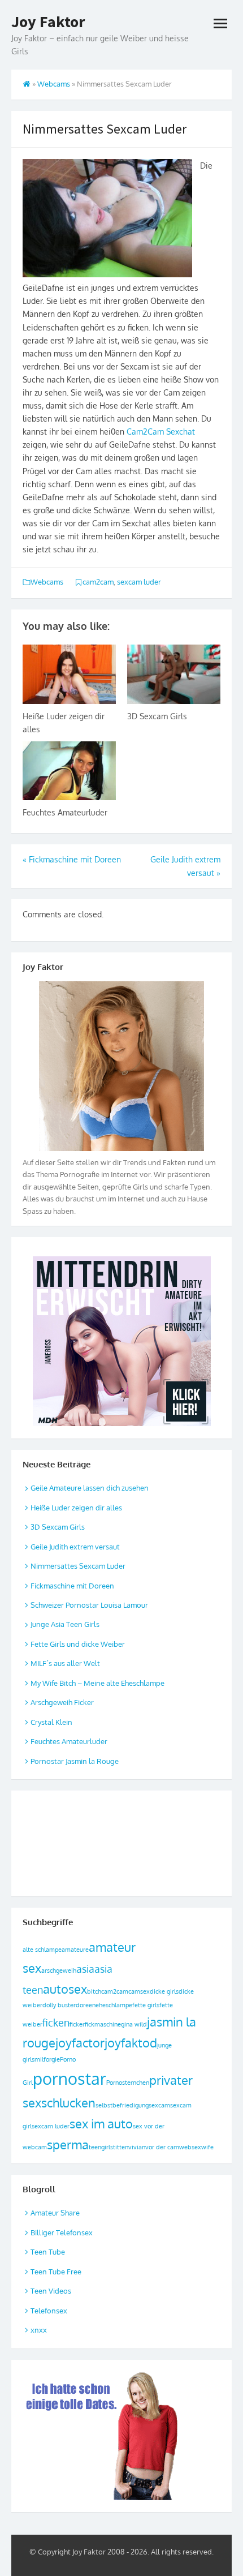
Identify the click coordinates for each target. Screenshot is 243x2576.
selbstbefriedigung (122, 2105)
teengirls (101, 2147)
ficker (77, 2024)
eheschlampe (114, 2005)
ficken (56, 2023)
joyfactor (80, 2042)
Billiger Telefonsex (62, 2232)
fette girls (146, 2005)
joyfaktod (131, 2042)
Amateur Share (55, 2213)
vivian (137, 2147)
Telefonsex (49, 2311)
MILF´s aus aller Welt (65, 1663)
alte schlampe (42, 1950)
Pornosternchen (128, 2083)
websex (190, 2147)
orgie (53, 2059)
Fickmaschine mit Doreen (72, 1586)
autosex (65, 1989)
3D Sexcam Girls (157, 716)
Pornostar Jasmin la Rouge (75, 1761)
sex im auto (101, 2123)
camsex (139, 1991)
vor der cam (162, 2147)
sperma (68, 2144)
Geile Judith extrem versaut (75, 1547)
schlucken (68, 2102)
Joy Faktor (48, 22)
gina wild (134, 2024)
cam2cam (98, 582)
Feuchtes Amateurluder (65, 812)
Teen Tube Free (56, 2272)
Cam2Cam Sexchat (161, 432)
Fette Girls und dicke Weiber (78, 1644)
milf (40, 2059)
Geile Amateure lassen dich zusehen (90, 1488)
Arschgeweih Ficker (62, 1702)
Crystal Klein (51, 1722)
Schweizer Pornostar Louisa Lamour (89, 1605)
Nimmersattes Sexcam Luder (78, 1566)
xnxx (39, 2330)
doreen (86, 2005)
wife (207, 2147)
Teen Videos (51, 2291)
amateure (75, 1950)
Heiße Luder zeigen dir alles (76, 1508)
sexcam (159, 2105)
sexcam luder (139, 582)
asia (85, 1969)
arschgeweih (59, 1970)
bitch (94, 1991)
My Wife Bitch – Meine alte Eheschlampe (97, 1683)
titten (121, 2147)
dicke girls (164, 1991)
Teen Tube (48, 2252)
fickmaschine (103, 2024)
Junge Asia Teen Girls (65, 1624)
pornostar (70, 2078)
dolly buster (59, 2005)
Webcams (54, 84)
